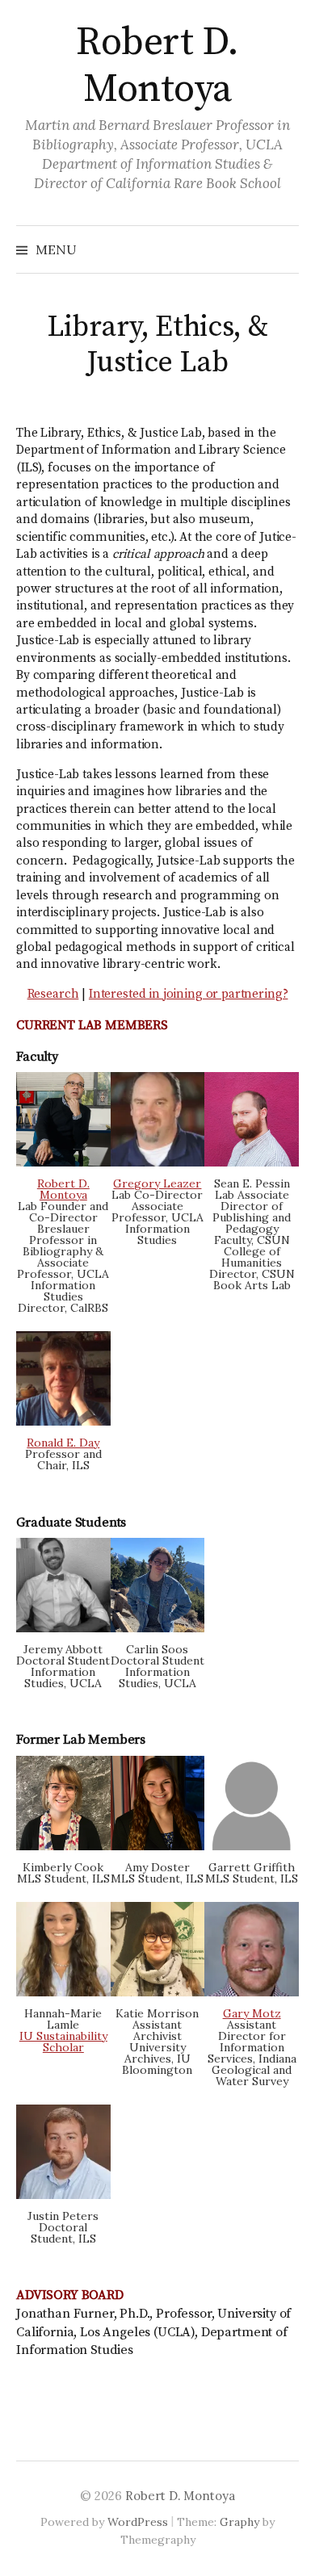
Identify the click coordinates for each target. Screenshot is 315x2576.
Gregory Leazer (157, 1183)
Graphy (239, 2522)
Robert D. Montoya (157, 66)
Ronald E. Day (63, 1443)
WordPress (138, 2522)
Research (53, 994)
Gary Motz (252, 2013)
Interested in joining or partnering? (189, 994)
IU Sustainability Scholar (63, 2042)
